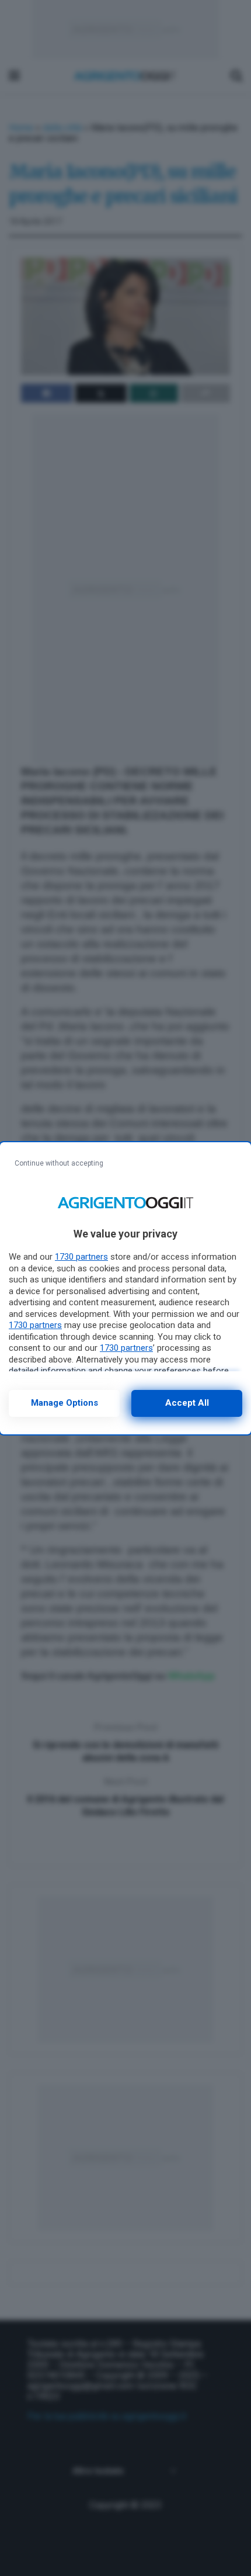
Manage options (65, 1403)
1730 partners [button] (81, 1257)
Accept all (187, 1403)
